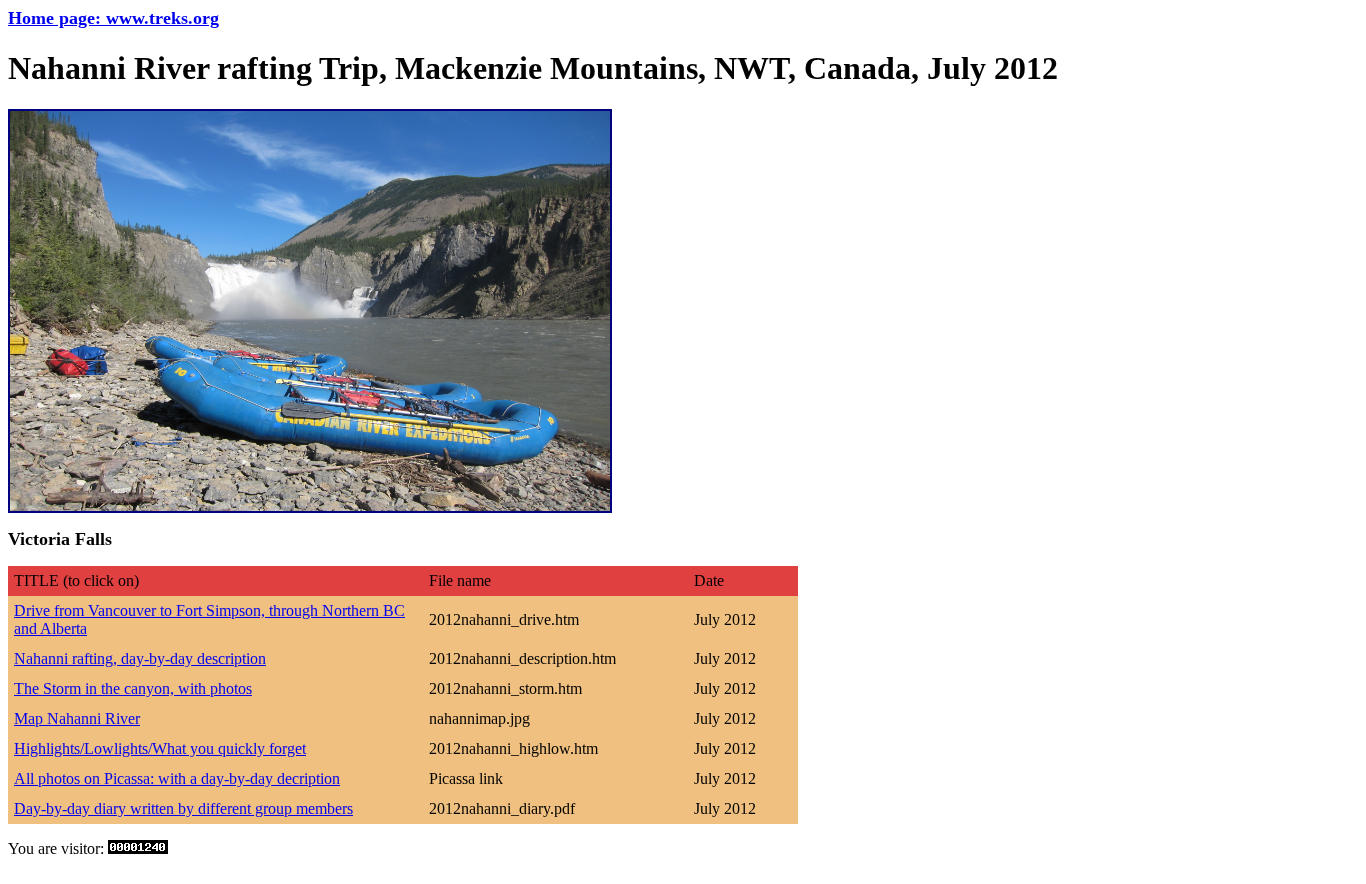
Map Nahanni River (77, 718)
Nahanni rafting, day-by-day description (140, 658)
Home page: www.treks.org (113, 18)
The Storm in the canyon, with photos (133, 688)
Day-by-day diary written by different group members (183, 808)
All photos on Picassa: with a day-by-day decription (177, 778)
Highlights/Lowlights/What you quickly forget (160, 748)
